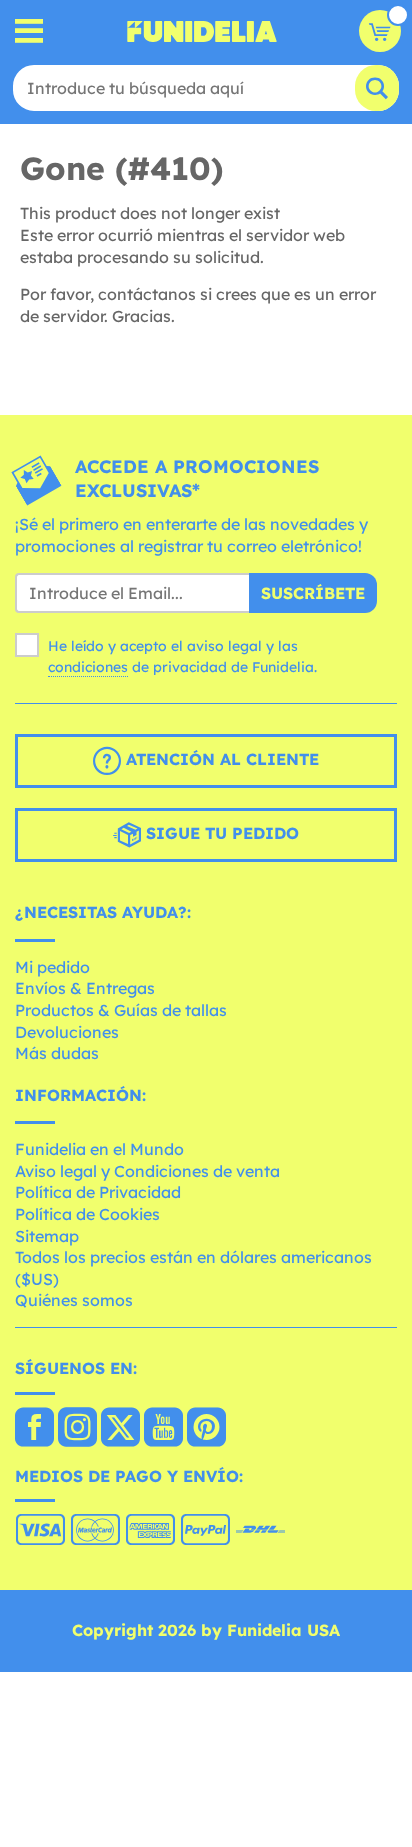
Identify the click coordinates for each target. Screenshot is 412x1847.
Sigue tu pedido (220, 833)
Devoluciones (67, 1032)
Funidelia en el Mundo (99, 1149)
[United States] (34, 1429)
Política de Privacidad (98, 1192)
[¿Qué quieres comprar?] (29, 31)
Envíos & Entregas (85, 988)
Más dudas (57, 1053)
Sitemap (47, 1236)
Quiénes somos (74, 1300)
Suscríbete (313, 593)
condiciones (88, 667)
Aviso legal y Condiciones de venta (147, 1171)
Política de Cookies (87, 1214)
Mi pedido (52, 967)
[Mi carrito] (380, 31)
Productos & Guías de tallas (121, 1010)
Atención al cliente (220, 759)
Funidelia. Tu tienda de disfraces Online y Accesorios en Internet (202, 31)
